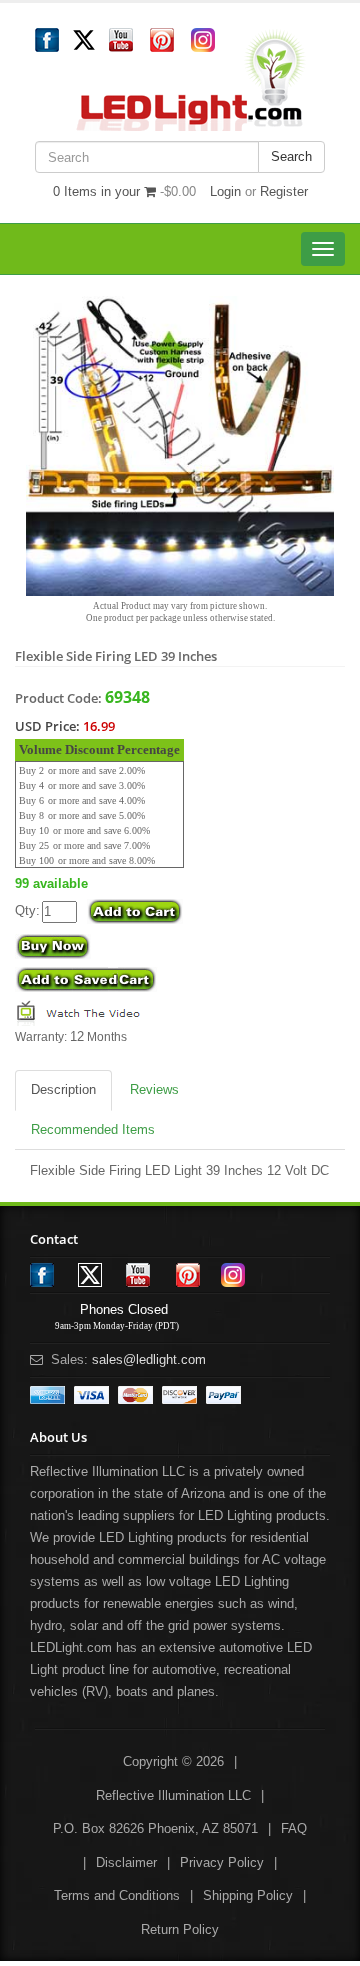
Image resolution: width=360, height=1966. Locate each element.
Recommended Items (93, 1129)
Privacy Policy (222, 1862)
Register (284, 191)
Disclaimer (126, 1862)
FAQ (294, 1828)
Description (63, 1089)
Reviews (154, 1089)
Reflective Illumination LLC (173, 1795)
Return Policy (180, 1929)
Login (225, 191)
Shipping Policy (248, 1895)
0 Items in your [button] (98, 191)
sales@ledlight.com (149, 1359)
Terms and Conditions (117, 1895)
